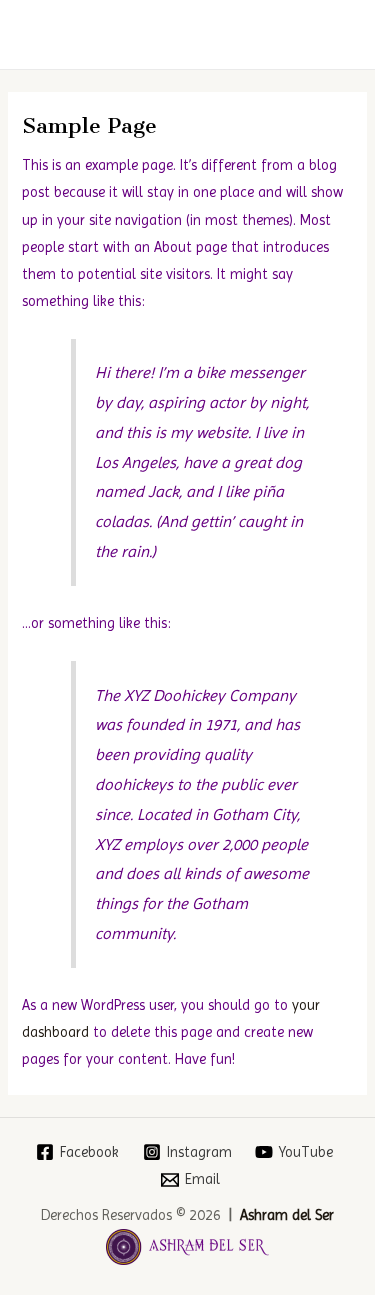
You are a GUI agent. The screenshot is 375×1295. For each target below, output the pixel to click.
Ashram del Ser (287, 1215)
